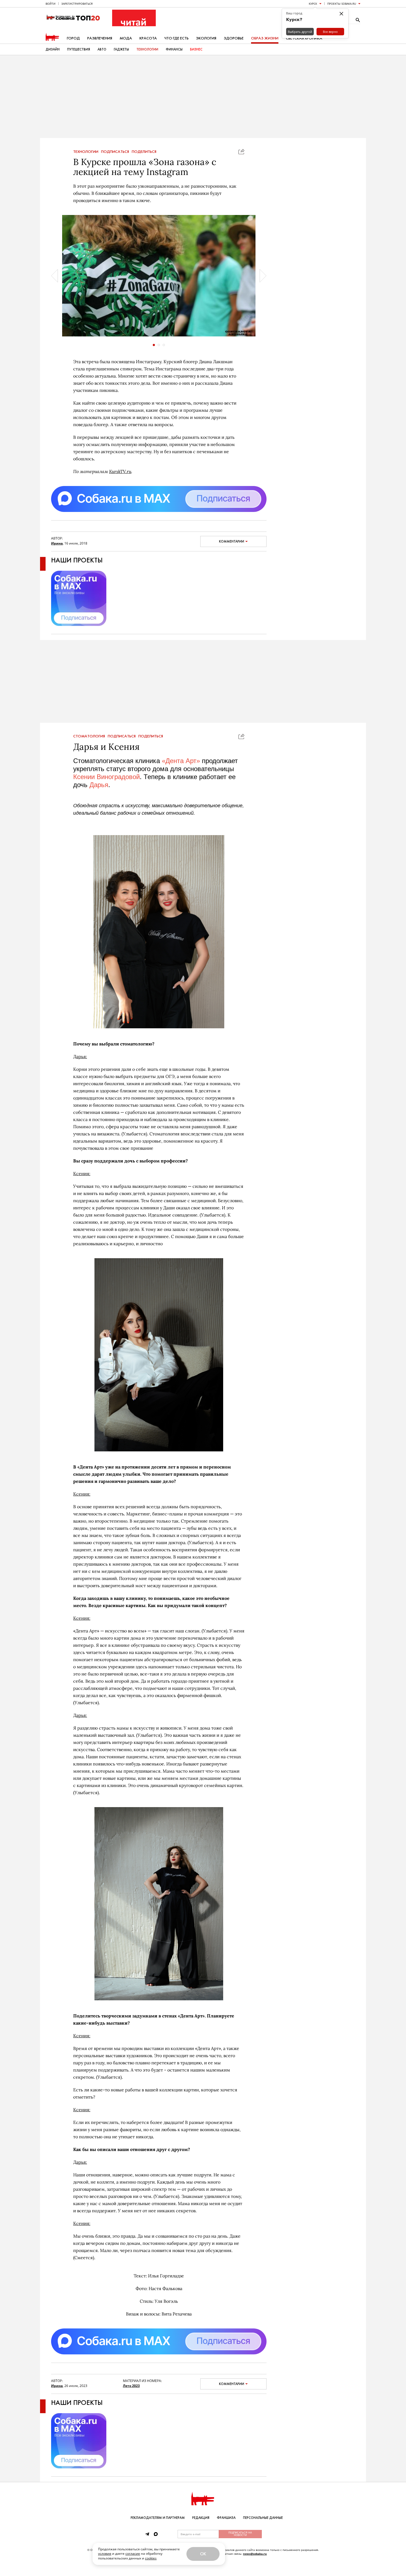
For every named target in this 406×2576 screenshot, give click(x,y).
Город (73, 38)
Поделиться (144, 152)
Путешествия (79, 49)
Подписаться (115, 152)
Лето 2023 (131, 2386)
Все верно (330, 32)
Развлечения (100, 38)
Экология (206, 38)
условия (105, 2554)
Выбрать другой (300, 32)
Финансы (174, 49)
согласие (133, 2554)
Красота (148, 38)
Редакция (201, 2518)
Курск (313, 4)
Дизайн (53, 49)
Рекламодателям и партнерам (158, 2518)
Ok (203, 2554)
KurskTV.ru (120, 471)
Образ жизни (265, 38)
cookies (151, 2558)
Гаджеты (121, 49)
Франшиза (226, 2518)
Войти (51, 4)
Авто (102, 49)
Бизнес (196, 49)
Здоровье (234, 38)
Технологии (147, 49)
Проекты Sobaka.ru (342, 4)
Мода (126, 38)
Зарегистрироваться (77, 4)
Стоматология (89, 736)
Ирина (57, 543)
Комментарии (232, 541)
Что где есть (176, 38)
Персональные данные (263, 2518)
